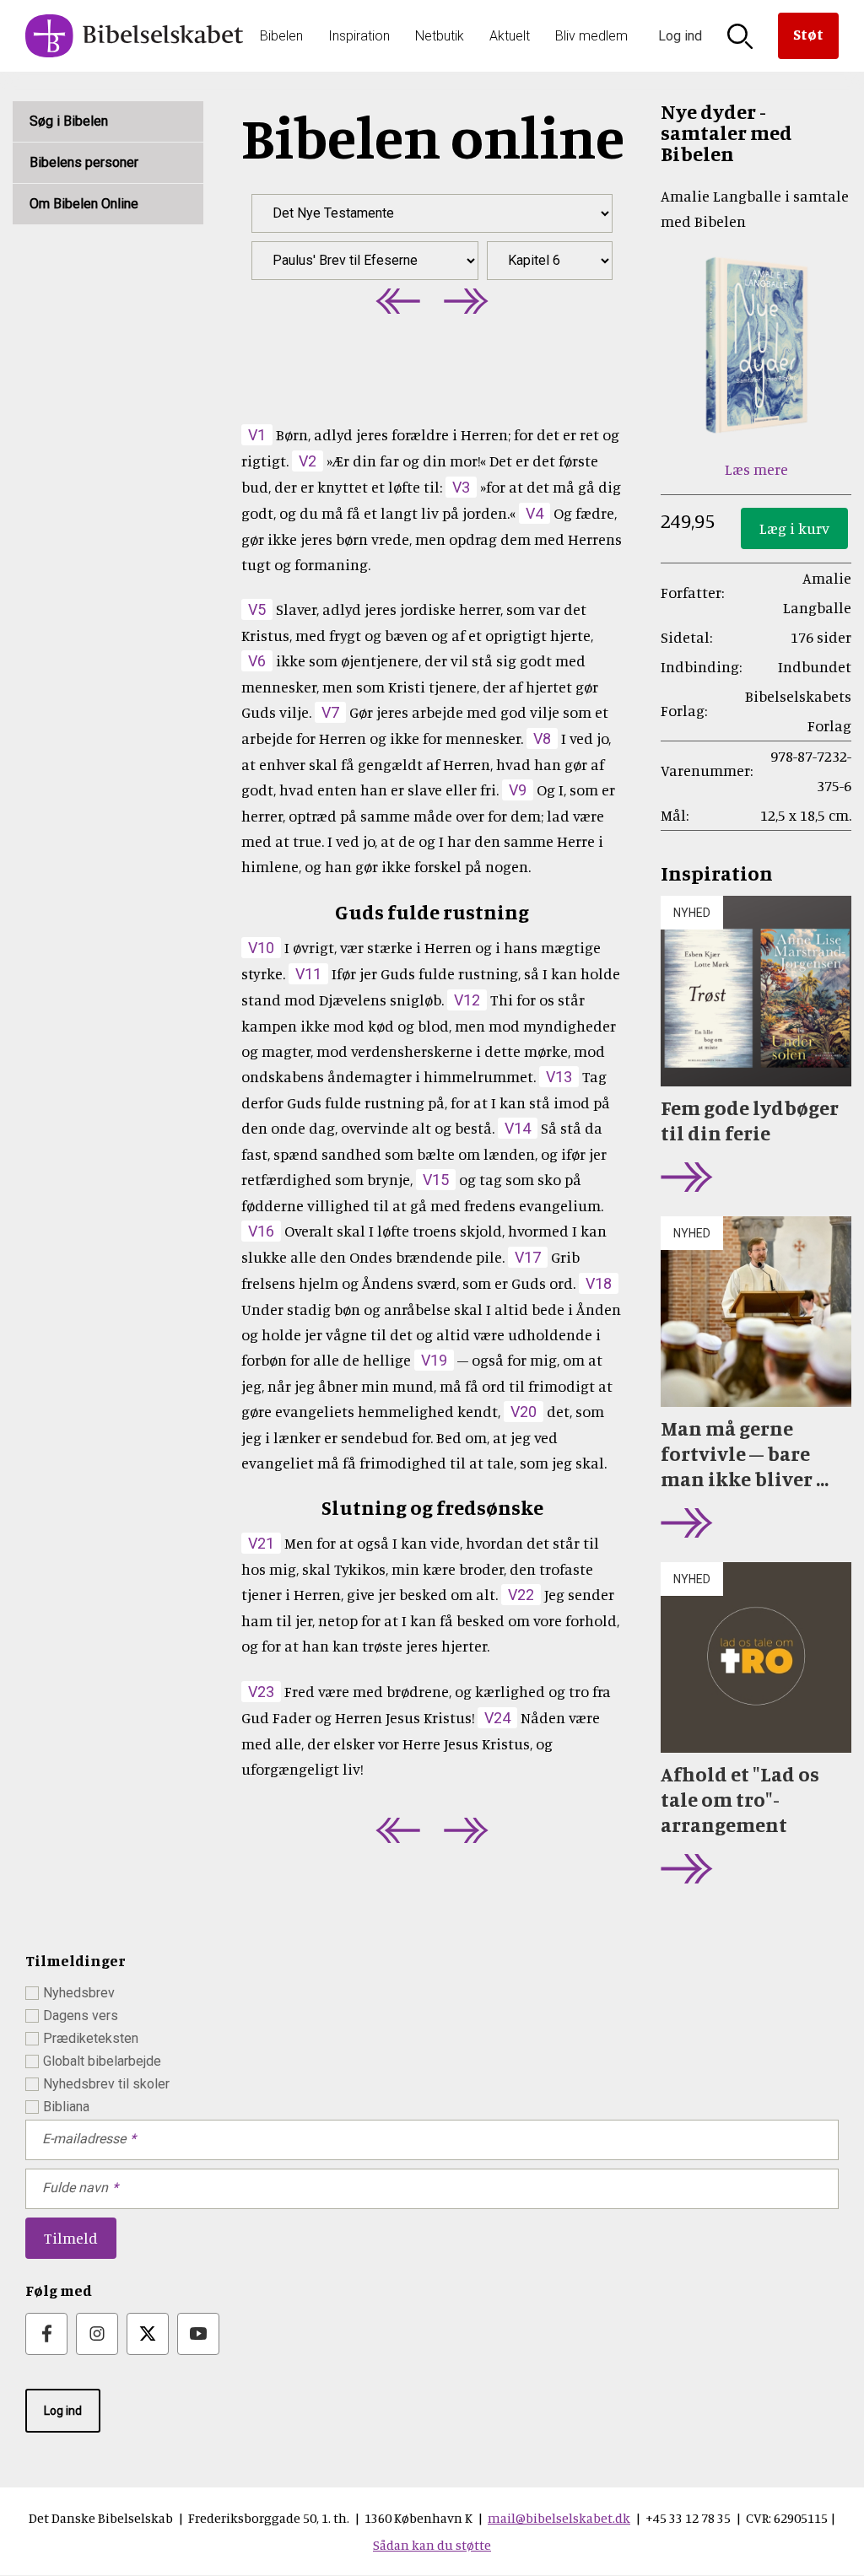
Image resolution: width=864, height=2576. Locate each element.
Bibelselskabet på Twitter (148, 2334)
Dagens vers (81, 2016)
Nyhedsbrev (79, 1993)
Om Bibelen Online (84, 204)
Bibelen (281, 36)
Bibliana (66, 2107)
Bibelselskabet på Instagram (97, 2334)
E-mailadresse (84, 2139)
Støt (808, 34)
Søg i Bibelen (69, 121)
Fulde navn (75, 2188)
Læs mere (756, 469)
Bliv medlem (591, 36)
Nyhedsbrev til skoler (106, 2084)
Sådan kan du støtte (432, 2545)
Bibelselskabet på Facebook (46, 2334)
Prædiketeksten (91, 2038)
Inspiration (359, 36)
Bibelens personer (84, 162)
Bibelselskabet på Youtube (198, 2334)
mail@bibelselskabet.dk (559, 2518)
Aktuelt (510, 36)
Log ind (63, 2411)
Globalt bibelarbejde (102, 2061)
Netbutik (440, 36)
